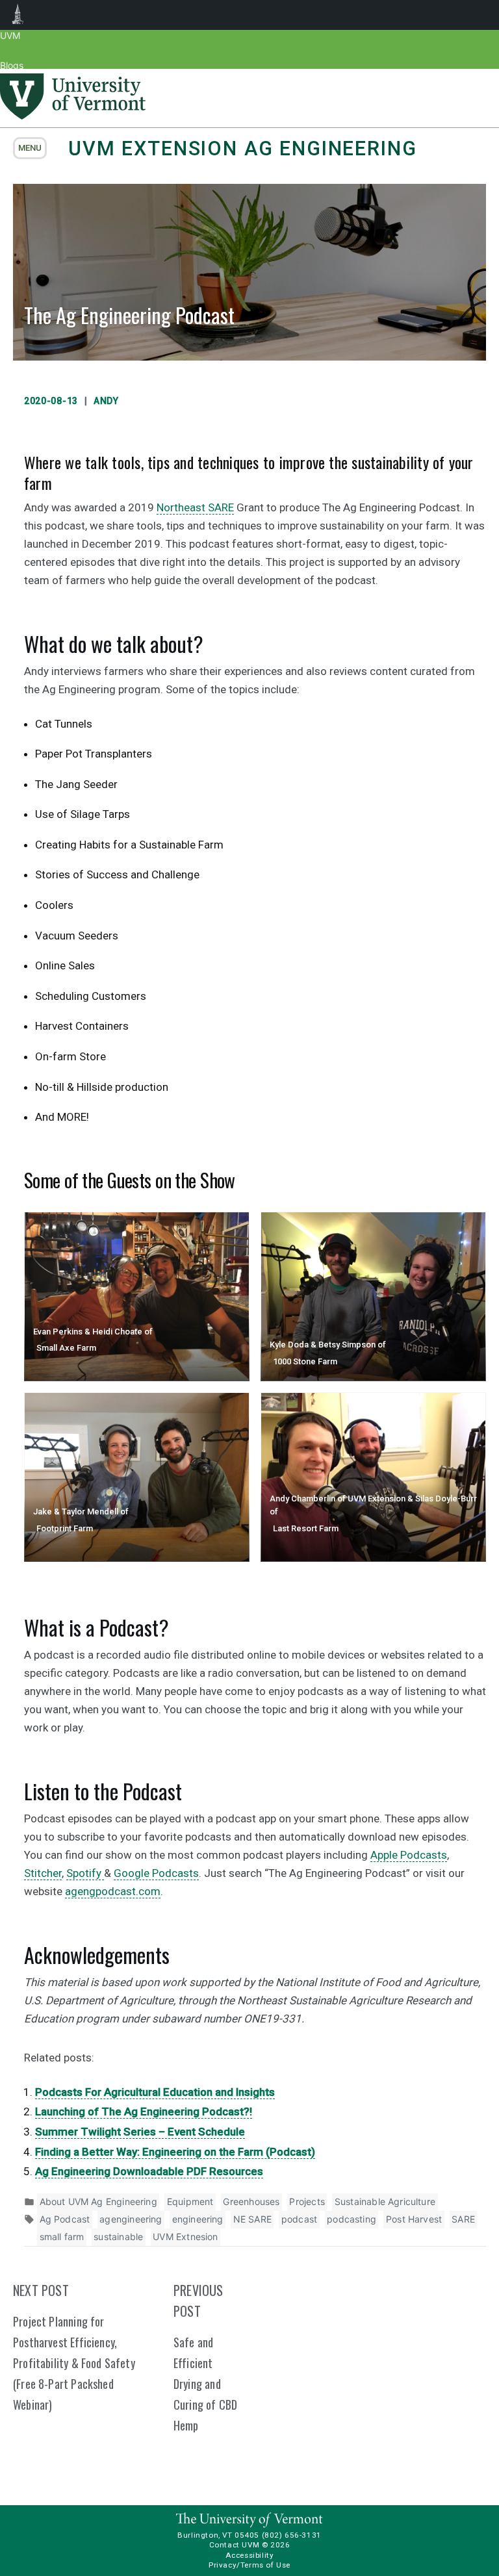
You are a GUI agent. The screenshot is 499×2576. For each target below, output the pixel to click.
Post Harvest (414, 2219)
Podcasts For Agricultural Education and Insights (155, 2092)
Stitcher (43, 1873)
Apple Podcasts (409, 1855)
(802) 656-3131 (292, 2535)
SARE (463, 2219)
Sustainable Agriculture (385, 2201)
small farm (62, 2237)
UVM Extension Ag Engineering (242, 148)
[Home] (73, 116)
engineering (198, 2219)
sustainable (118, 2237)
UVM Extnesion (185, 2237)
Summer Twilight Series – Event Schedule (140, 2132)
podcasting (352, 2219)
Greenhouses (251, 2201)
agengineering (131, 2219)
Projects (307, 2201)
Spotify (85, 1873)
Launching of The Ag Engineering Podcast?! (144, 2111)
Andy (106, 401)
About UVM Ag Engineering (98, 2201)
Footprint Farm (65, 1528)
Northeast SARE (195, 507)
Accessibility (250, 2555)
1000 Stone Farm (305, 1361)
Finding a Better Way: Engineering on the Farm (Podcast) (175, 2152)
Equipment (190, 2201)
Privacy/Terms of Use (249, 2565)
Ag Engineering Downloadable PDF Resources (149, 2171)
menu (30, 148)
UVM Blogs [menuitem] (18, 15)
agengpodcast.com (113, 1891)
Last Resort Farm (306, 1528)
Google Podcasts (156, 1873)
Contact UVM (234, 2545)
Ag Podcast (65, 2219)
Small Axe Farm (66, 1348)
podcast (299, 2219)
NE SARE (252, 2219)
